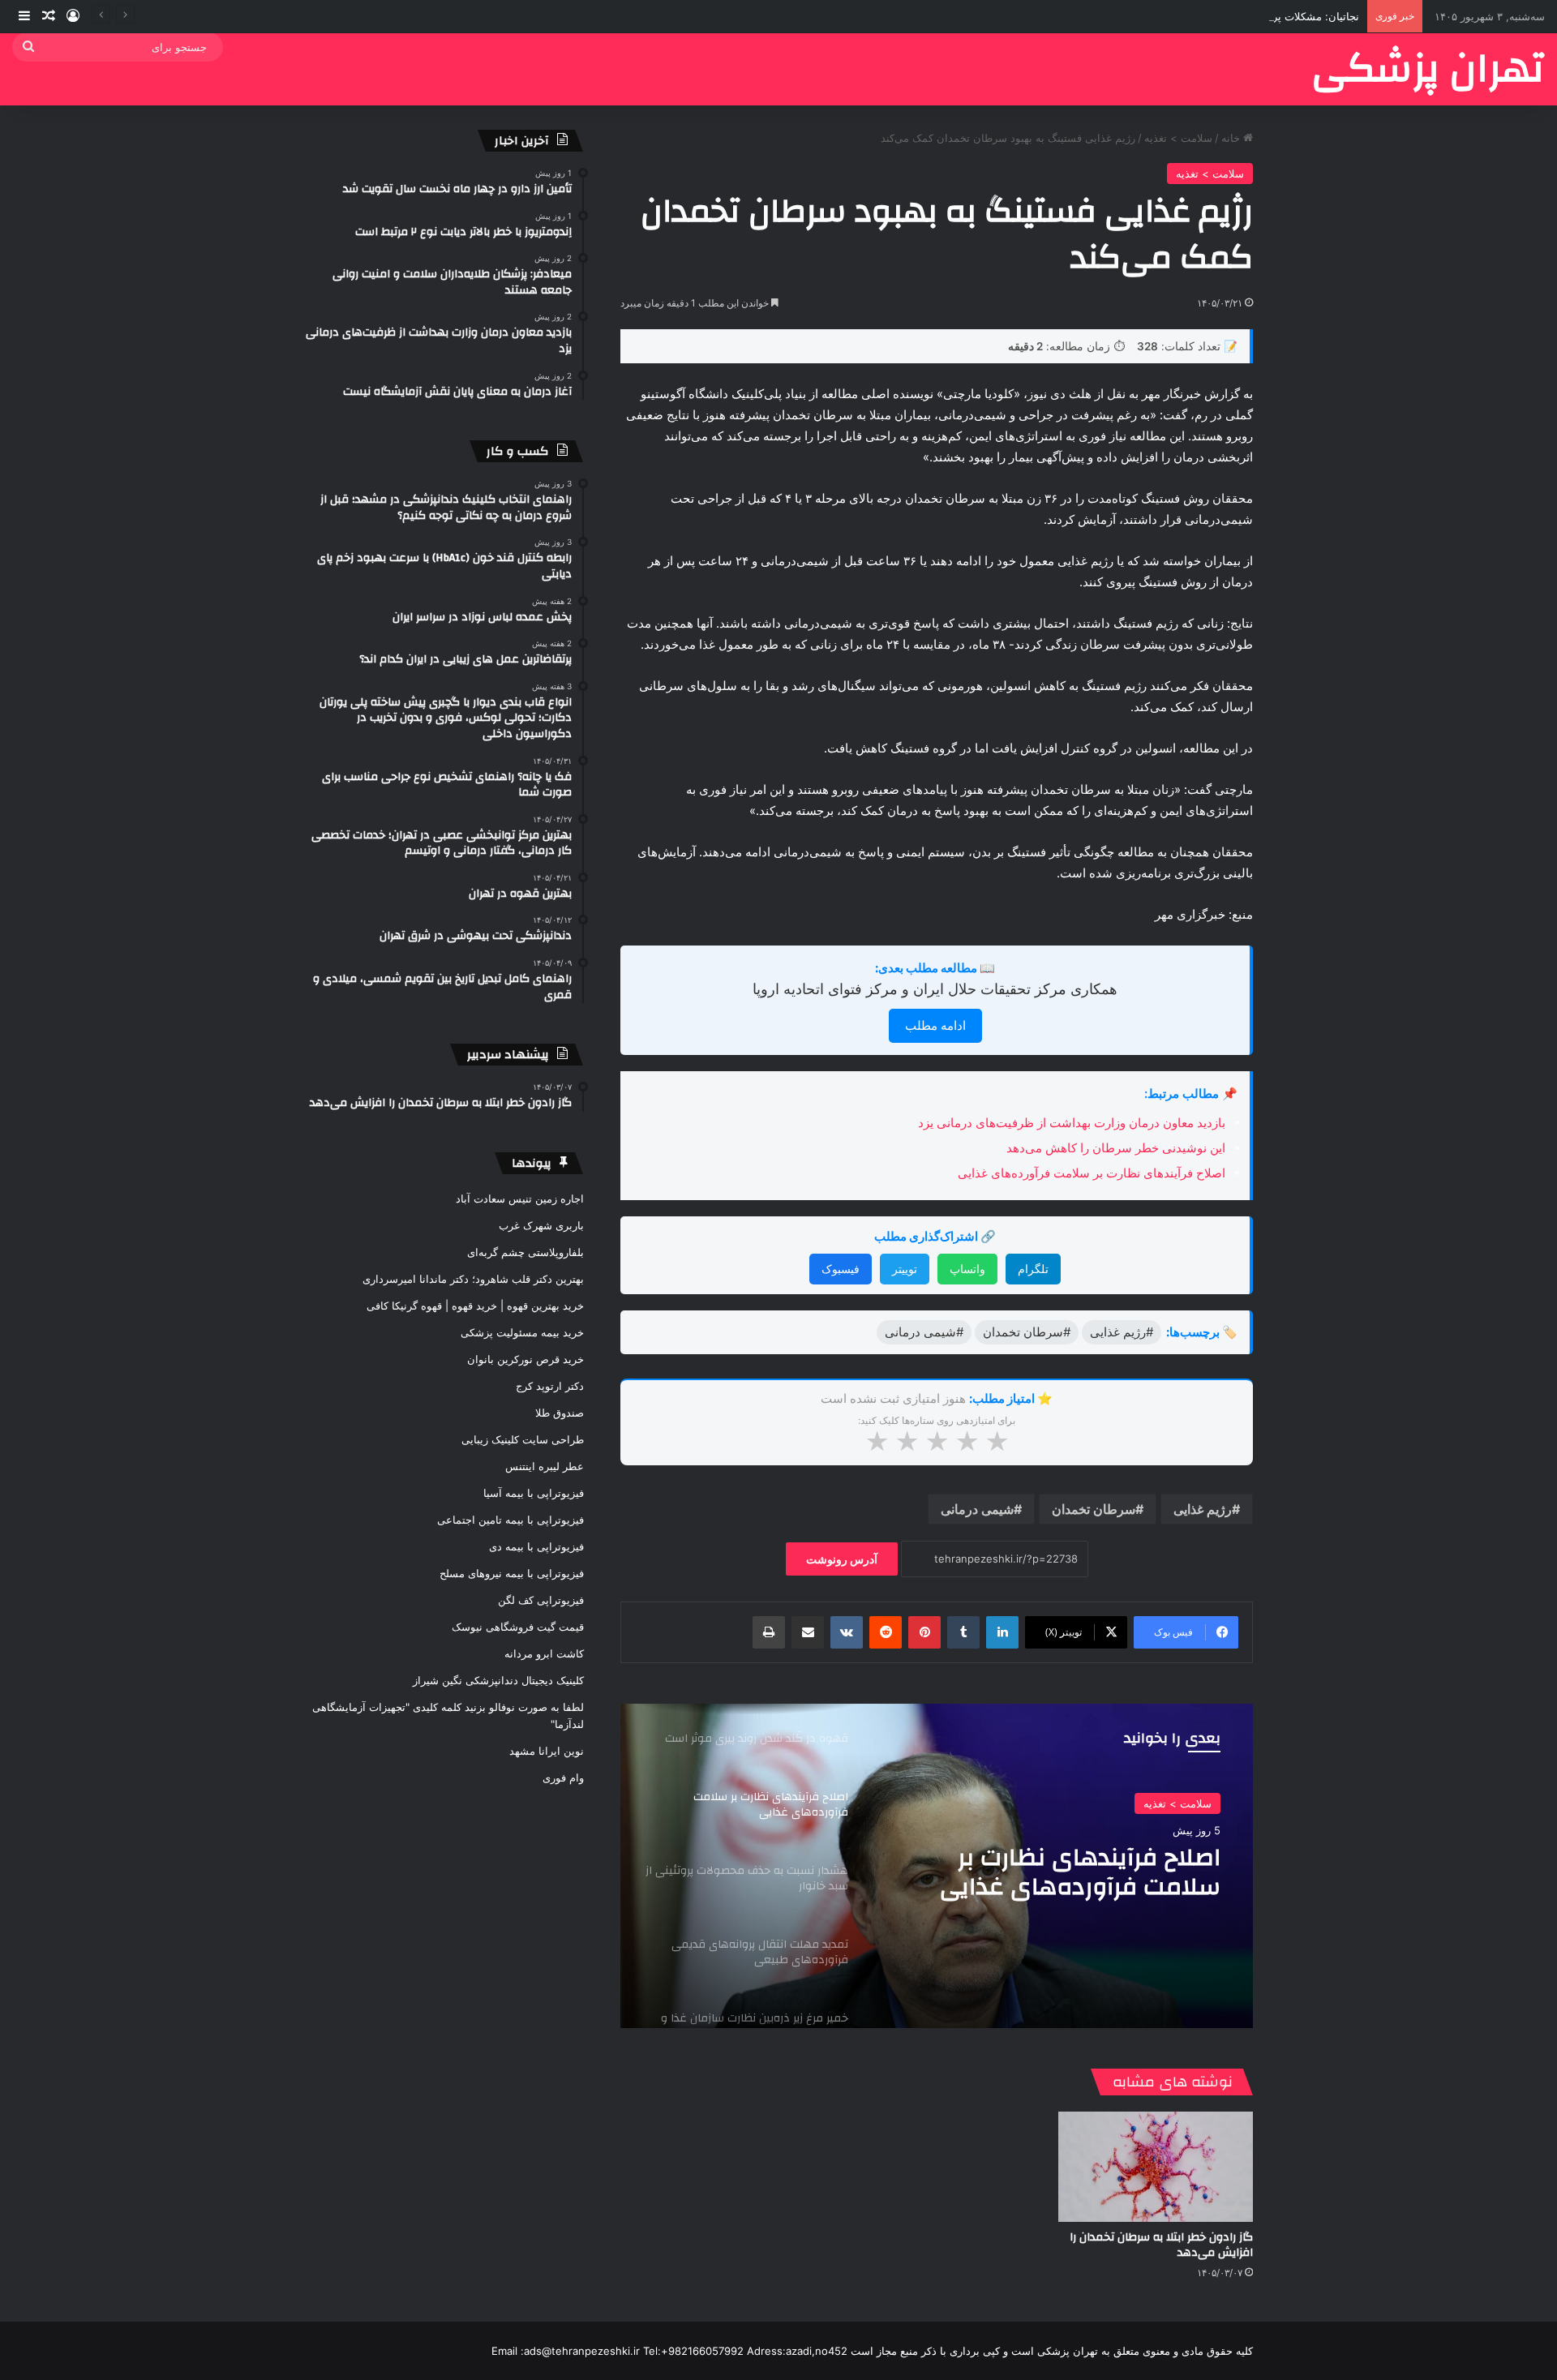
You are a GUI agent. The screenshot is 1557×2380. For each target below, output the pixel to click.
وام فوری (563, 1777)
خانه (1232, 138)
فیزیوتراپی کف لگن (541, 1600)
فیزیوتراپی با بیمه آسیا (534, 1493)
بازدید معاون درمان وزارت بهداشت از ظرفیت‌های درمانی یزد (1072, 1123)
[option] (937, 1866)
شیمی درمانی (977, 1509)
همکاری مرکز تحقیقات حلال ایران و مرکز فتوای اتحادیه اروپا (935, 989)
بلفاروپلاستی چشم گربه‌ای (525, 1252)
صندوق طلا (560, 1413)
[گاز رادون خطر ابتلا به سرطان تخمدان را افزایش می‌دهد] (1156, 2166)
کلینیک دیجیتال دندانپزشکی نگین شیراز (498, 1680)
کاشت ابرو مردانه (544, 1653)
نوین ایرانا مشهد (547, 1751)
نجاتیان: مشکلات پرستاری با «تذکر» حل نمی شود (1248, 16)
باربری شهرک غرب (541, 1225)
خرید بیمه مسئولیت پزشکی (522, 1332)
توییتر (905, 1269)
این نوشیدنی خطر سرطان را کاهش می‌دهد (1116, 1148)
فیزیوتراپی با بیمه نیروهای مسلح (512, 1573)
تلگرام (1033, 1269)
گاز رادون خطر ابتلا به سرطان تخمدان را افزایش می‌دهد (1161, 2245)
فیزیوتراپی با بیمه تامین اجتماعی (510, 1520)
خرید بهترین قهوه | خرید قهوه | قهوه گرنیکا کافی (475, 1306)
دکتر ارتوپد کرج (550, 1386)
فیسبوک (841, 1269)
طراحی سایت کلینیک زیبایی (523, 1439)
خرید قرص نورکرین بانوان (525, 1359)
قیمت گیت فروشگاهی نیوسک (518, 1627)
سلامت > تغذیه (1178, 138)
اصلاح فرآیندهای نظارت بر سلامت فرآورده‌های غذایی (1092, 1173)
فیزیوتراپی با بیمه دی (536, 1546)
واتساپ (967, 1269)
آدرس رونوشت (842, 1559)
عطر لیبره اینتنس (545, 1466)
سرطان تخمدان (1094, 1509)
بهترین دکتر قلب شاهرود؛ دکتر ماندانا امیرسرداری (473, 1279)
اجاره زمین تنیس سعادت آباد (520, 1199)
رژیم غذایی (1203, 1509)
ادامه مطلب (935, 1025)
